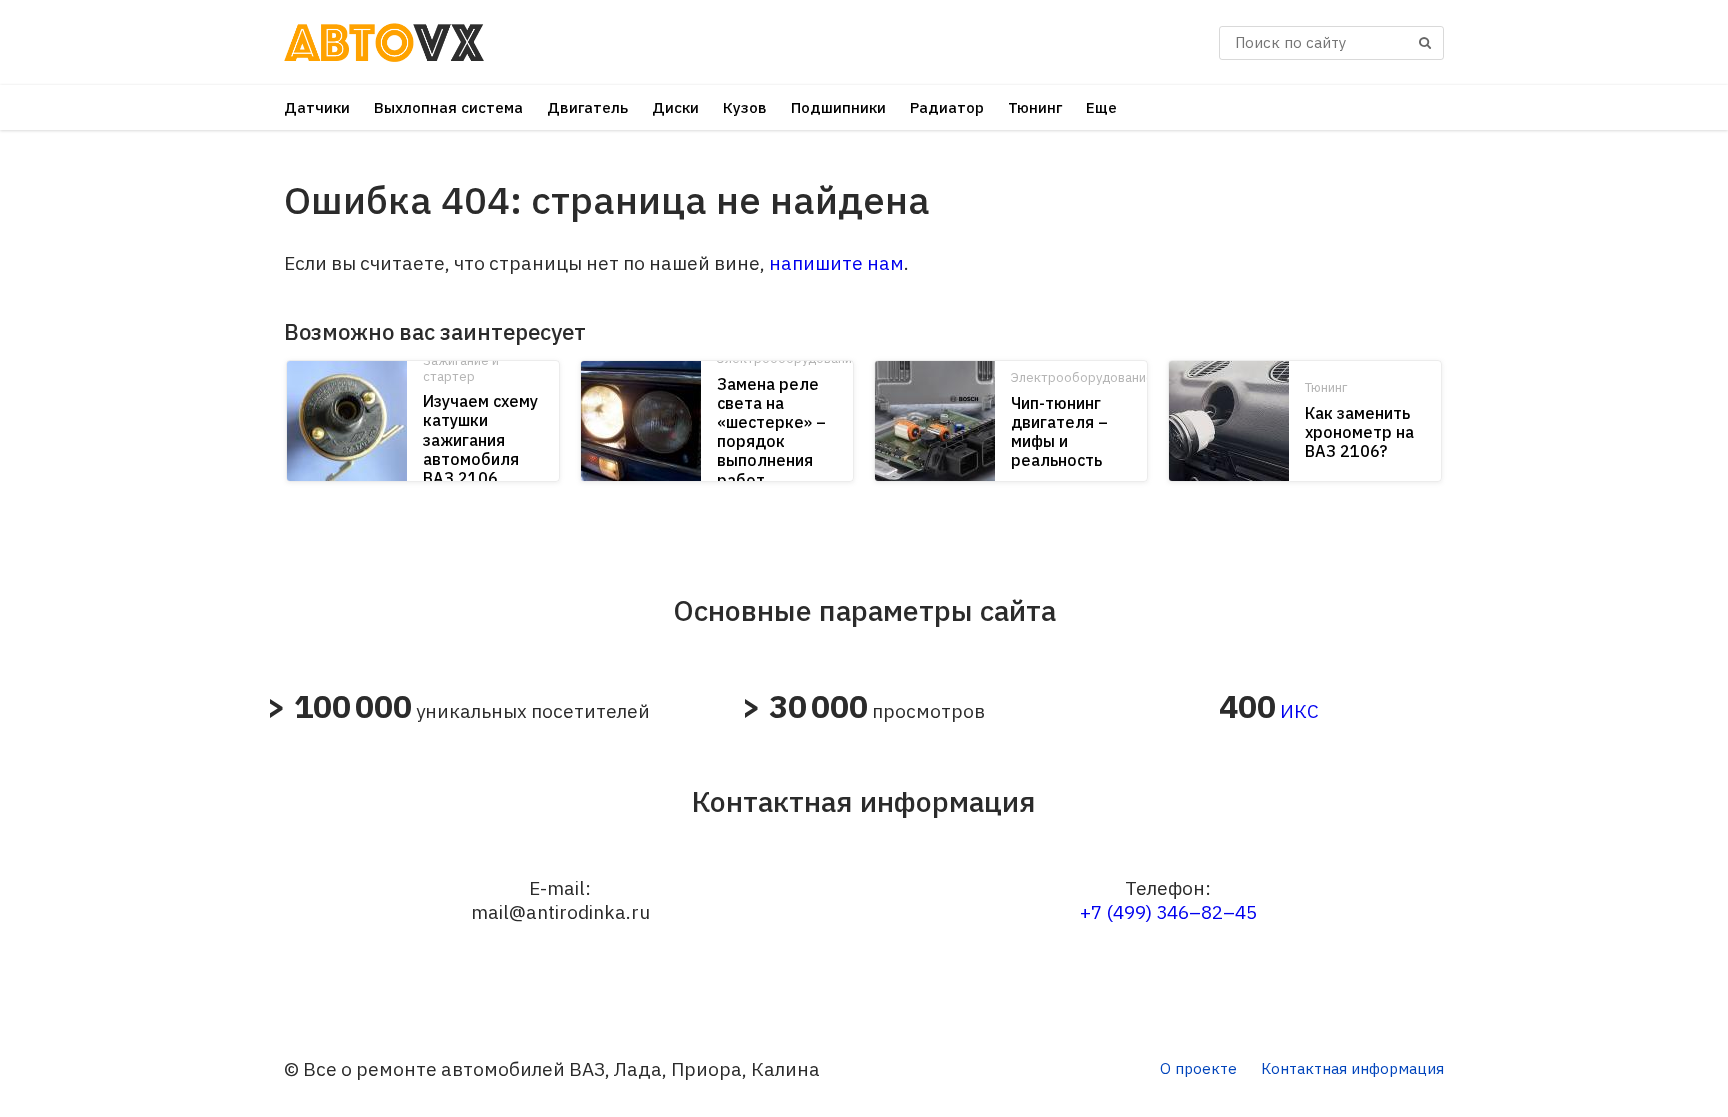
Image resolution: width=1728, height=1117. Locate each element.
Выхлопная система (448, 107)
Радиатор (947, 107)
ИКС (1299, 711)
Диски (675, 107)
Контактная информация (1352, 1068)
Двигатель (587, 107)
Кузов (745, 107)
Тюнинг (1035, 107)
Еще (1101, 107)
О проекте (1198, 1068)
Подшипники (838, 107)
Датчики (317, 107)
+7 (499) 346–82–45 (1168, 912)
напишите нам (836, 263)
